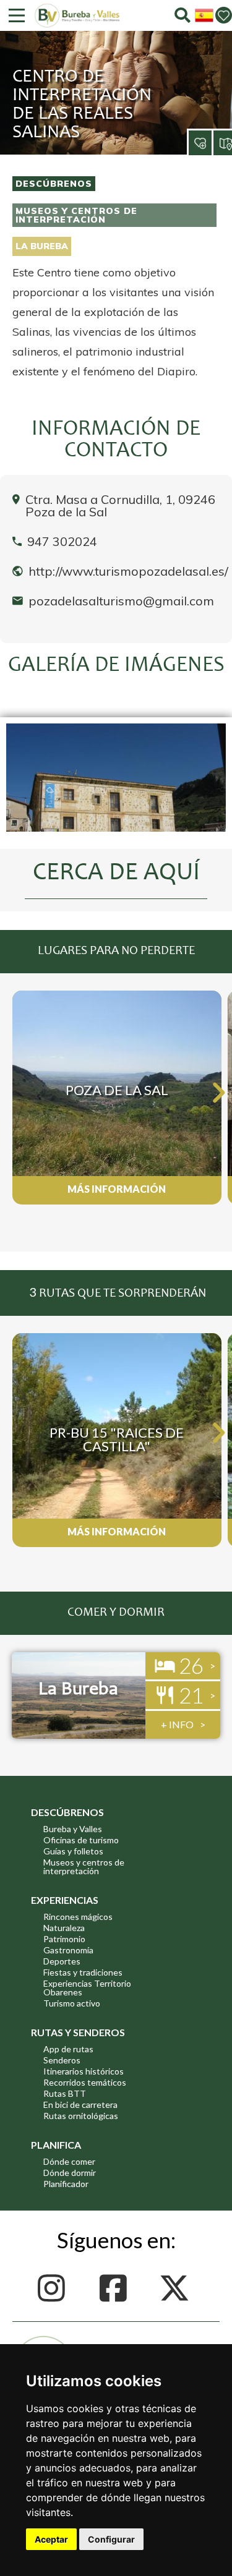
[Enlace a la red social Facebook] (116, 2288)
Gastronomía (68, 1950)
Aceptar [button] (51, 2539)
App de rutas (68, 2049)
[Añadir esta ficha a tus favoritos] (189, 133)
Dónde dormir (70, 2173)
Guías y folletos (73, 1851)
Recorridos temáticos (85, 2082)
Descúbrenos (54, 184)
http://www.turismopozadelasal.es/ (128, 571)
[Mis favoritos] (224, 15)
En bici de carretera (80, 2105)
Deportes (62, 1961)
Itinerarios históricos (84, 2071)
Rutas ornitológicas (81, 2116)
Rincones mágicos (78, 1917)
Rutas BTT (65, 2093)
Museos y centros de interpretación (76, 215)
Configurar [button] (111, 2539)
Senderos (62, 2060)
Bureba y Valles (73, 1829)
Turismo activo (72, 2003)
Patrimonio (64, 1939)
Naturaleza (64, 1928)
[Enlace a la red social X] (178, 2288)
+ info (177, 1724)
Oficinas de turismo (81, 1840)
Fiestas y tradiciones (83, 1972)
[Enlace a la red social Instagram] (55, 2288)
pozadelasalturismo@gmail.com (121, 601)
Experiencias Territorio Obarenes (87, 1988)
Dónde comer (69, 2161)
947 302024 (62, 542)
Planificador (66, 2184)
